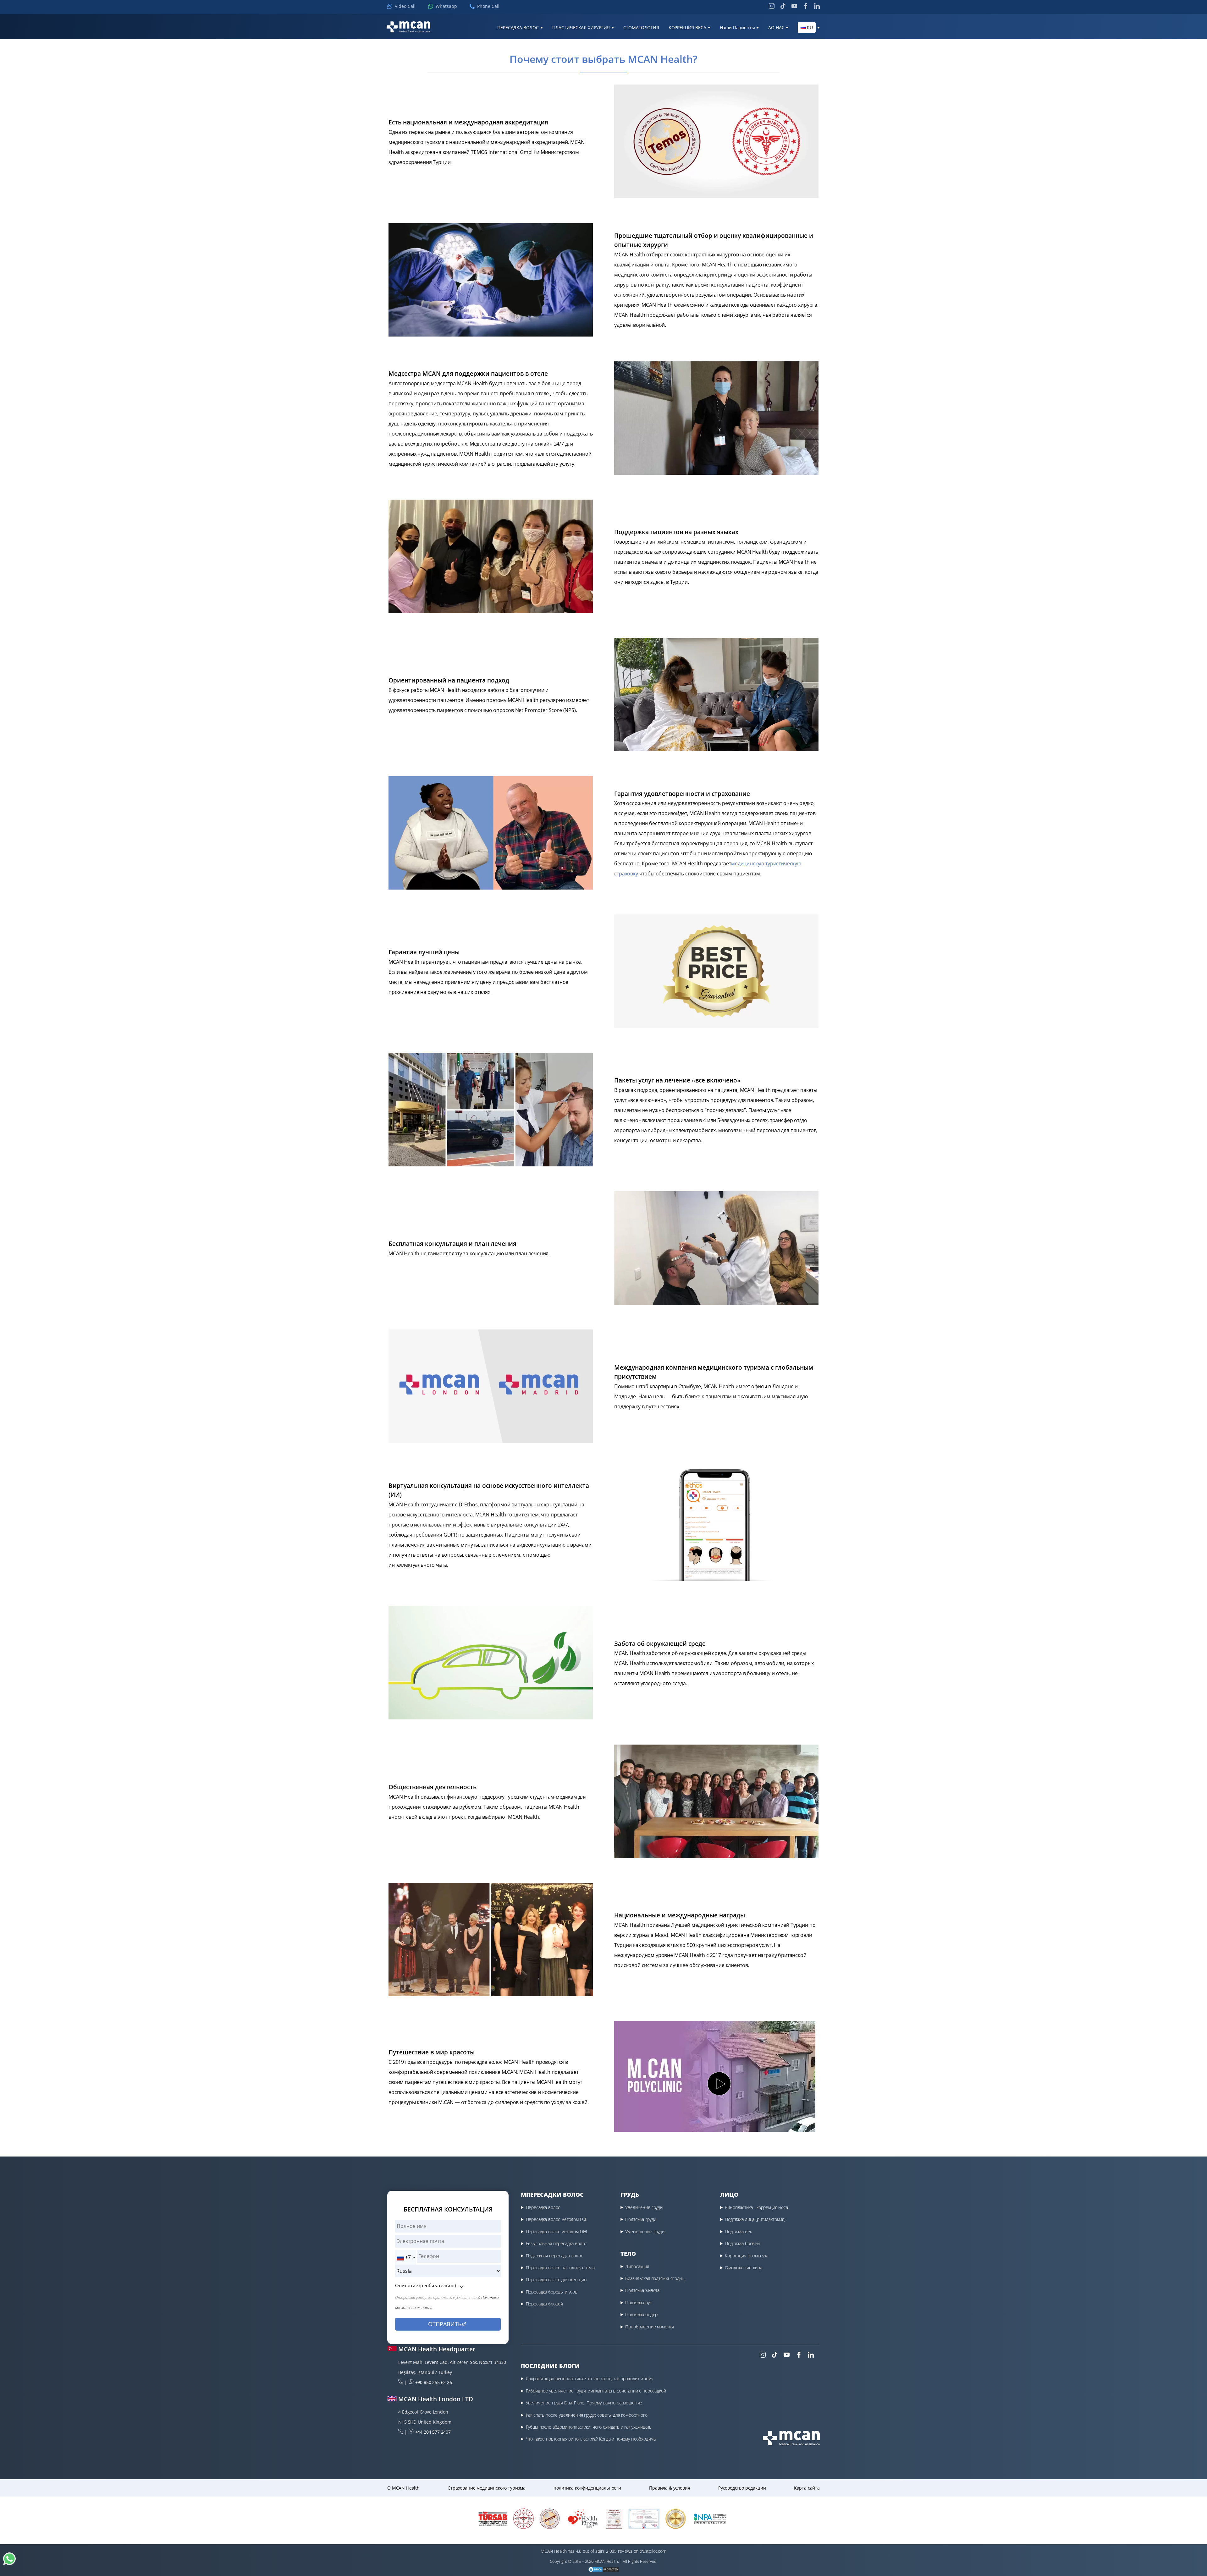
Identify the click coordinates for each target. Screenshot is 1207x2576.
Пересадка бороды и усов (552, 2292)
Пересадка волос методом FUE (557, 2219)
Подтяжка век (738, 2231)
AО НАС (776, 28)
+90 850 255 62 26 (434, 2382)
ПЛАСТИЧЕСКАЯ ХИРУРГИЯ (581, 28)
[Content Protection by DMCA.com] (603, 2570)
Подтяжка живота (642, 2290)
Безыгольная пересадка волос (557, 2243)
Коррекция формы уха (747, 2256)
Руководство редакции (742, 2488)
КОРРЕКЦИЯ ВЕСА (687, 28)
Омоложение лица (744, 2268)
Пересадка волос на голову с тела (560, 2268)
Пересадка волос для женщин (556, 2280)
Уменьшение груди (645, 2231)
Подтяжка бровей (742, 2243)
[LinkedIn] (817, 6)
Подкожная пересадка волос (554, 2256)
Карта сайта (807, 2488)
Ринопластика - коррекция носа (756, 2207)
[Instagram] (772, 6)
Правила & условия (670, 2488)
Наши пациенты (737, 28)
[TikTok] (783, 6)
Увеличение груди (644, 2207)
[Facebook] (806, 6)
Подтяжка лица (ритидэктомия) (755, 2219)
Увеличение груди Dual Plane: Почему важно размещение (584, 2403)
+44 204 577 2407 (433, 2432)
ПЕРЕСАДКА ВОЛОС (518, 28)
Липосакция (637, 2266)
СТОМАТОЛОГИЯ (641, 28)
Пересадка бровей (544, 2304)
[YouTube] (794, 6)
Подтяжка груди (641, 2219)
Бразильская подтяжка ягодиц (655, 2278)
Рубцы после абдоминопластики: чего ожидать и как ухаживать (589, 2427)
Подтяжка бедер (641, 2314)
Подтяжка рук (638, 2302)
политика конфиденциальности (587, 2488)
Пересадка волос (543, 2207)
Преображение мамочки (650, 2327)
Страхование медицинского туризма (487, 2488)
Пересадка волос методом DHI (557, 2231)
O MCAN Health (403, 2488)
